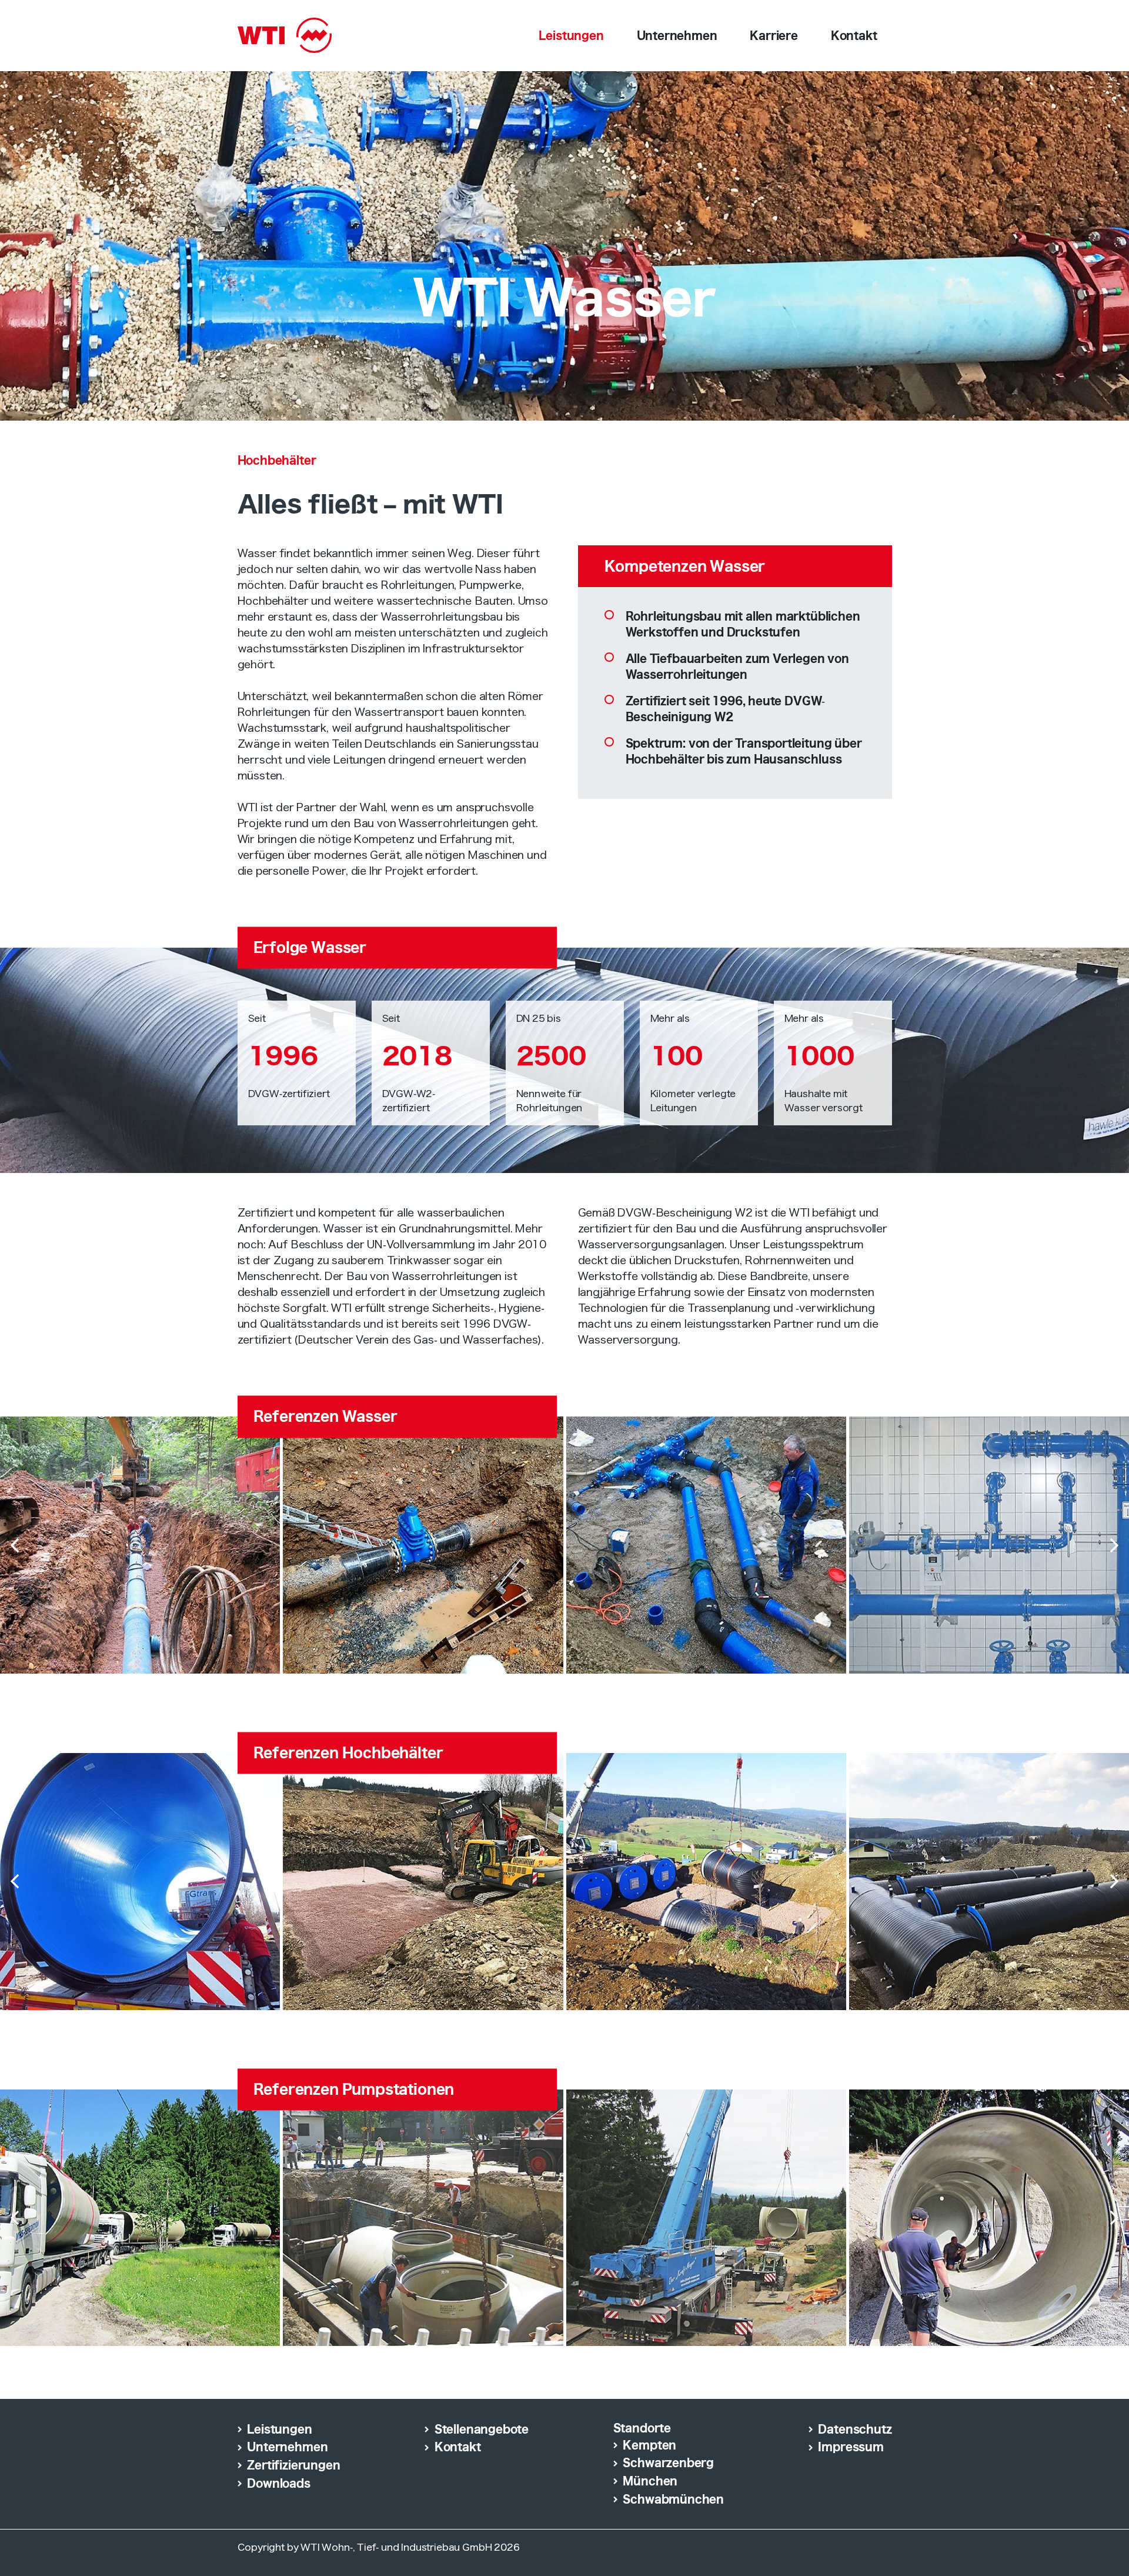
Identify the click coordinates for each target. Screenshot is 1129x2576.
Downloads (278, 2483)
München (650, 2481)
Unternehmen (677, 35)
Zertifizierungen (293, 2465)
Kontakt (854, 35)
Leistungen (571, 35)
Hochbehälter (277, 460)
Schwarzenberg (668, 2462)
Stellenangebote (482, 2429)
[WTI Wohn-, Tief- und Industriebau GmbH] (285, 32)
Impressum (851, 2447)
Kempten (649, 2445)
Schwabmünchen (673, 2499)
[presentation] (15, 1545)
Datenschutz (855, 2429)
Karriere (774, 35)
